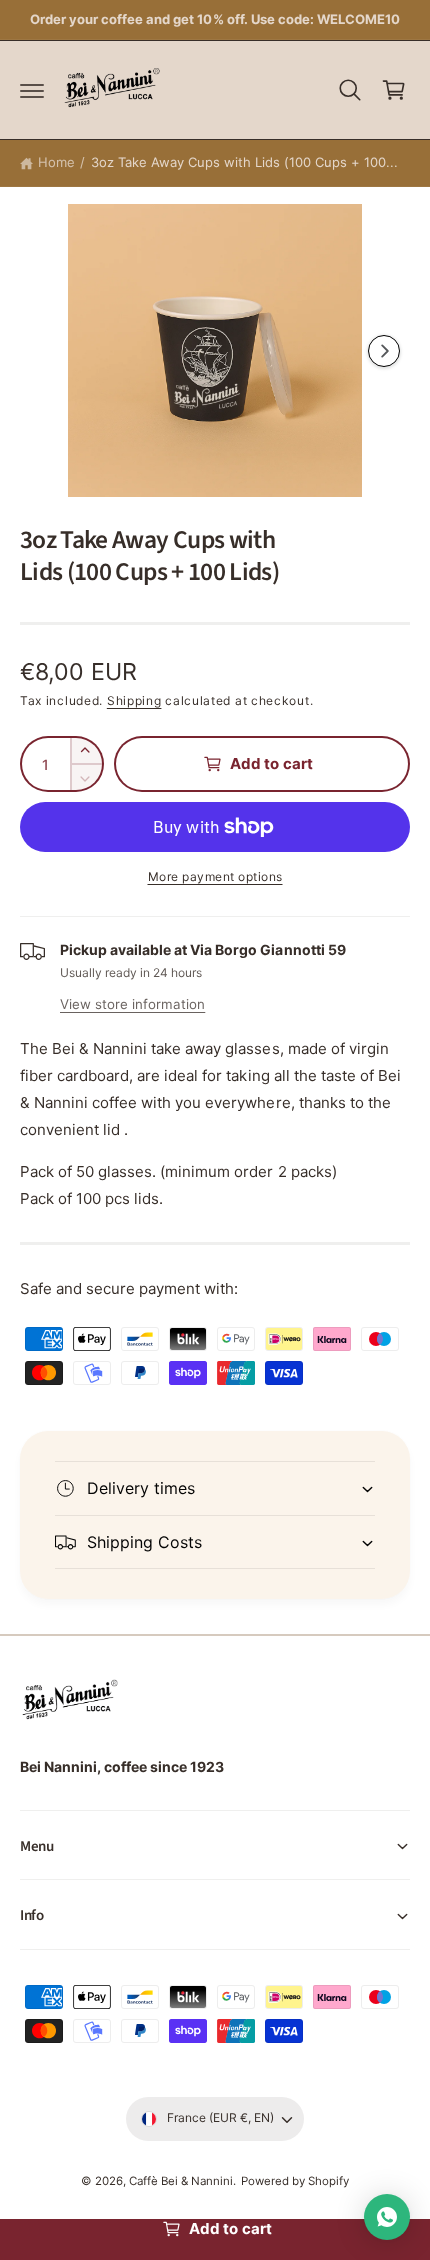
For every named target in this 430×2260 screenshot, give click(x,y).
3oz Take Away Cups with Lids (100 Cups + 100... (245, 162)
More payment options (215, 876)
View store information (132, 1004)
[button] (32, 90)
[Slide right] (384, 351)
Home (56, 162)
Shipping (134, 700)
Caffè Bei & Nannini (181, 2181)
